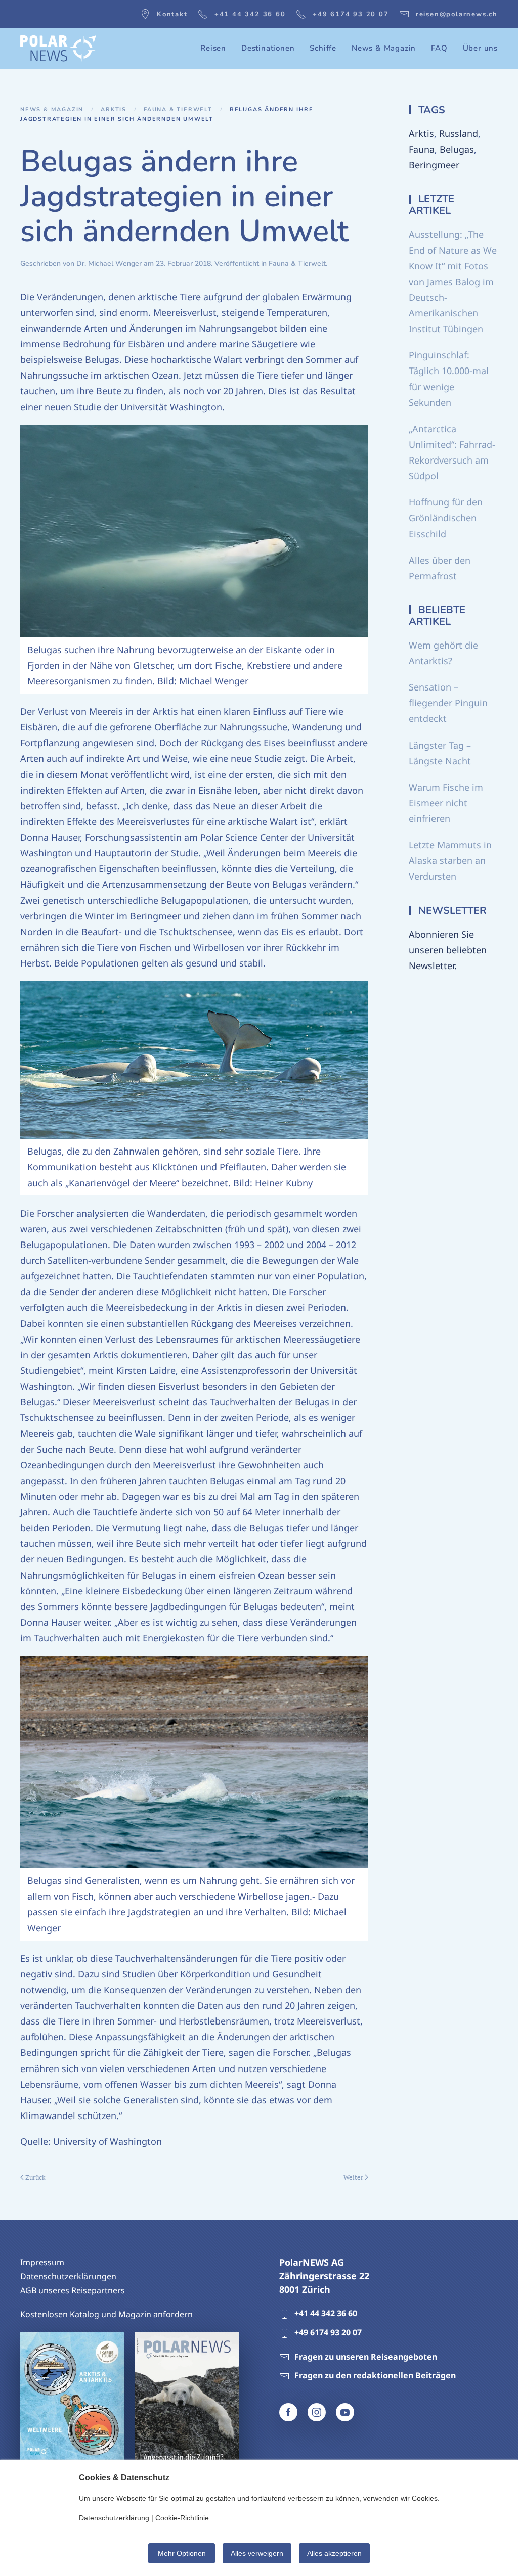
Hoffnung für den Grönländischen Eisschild (446, 518)
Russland (459, 133)
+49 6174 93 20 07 (351, 14)
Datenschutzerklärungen (68, 2276)
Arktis (421, 133)
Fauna (422, 149)
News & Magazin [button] (384, 48)
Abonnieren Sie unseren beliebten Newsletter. (448, 950)
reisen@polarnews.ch (457, 14)
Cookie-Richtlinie (182, 2518)
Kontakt (172, 14)
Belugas (457, 149)
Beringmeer (434, 165)
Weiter (353, 2177)
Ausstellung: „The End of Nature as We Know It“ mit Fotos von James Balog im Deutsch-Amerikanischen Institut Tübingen (453, 281)
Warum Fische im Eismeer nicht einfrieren (446, 803)
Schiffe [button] (323, 48)
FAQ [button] (439, 48)
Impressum (42, 2262)
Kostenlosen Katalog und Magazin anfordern (106, 2314)
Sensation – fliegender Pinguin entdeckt (448, 703)
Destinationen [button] (268, 48)
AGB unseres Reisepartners (73, 2290)
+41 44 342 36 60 (250, 14)
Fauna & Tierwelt (297, 264)
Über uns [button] (480, 48)
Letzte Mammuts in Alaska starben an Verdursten (450, 860)
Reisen (213, 48)
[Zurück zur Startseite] (58, 49)
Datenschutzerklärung (114, 2518)
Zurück (35, 2177)
